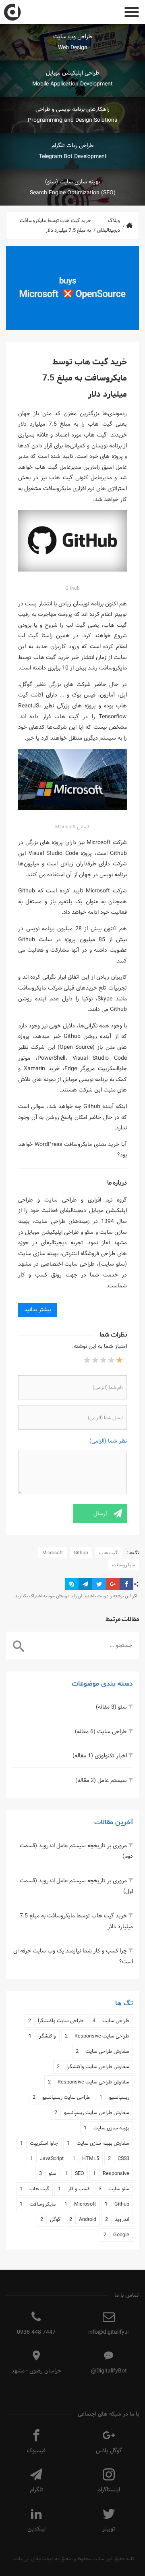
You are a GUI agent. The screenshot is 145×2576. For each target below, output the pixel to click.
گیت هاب (108, 1553)
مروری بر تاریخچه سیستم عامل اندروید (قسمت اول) (76, 1886)
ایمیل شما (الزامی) (105, 1418)
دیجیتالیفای (42, 2559)
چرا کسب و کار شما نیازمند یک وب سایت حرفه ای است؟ (73, 1956)
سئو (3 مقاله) (111, 1707)
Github (81, 1553)
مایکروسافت (123, 1565)
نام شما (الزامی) (108, 1387)
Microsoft (53, 1553)
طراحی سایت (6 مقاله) (101, 1732)
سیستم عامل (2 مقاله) (101, 1780)
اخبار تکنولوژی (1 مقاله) (100, 1756)
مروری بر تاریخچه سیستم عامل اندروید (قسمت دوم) (76, 1851)
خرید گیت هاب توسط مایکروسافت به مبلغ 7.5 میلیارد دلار (76, 1921)
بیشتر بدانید (38, 1310)
